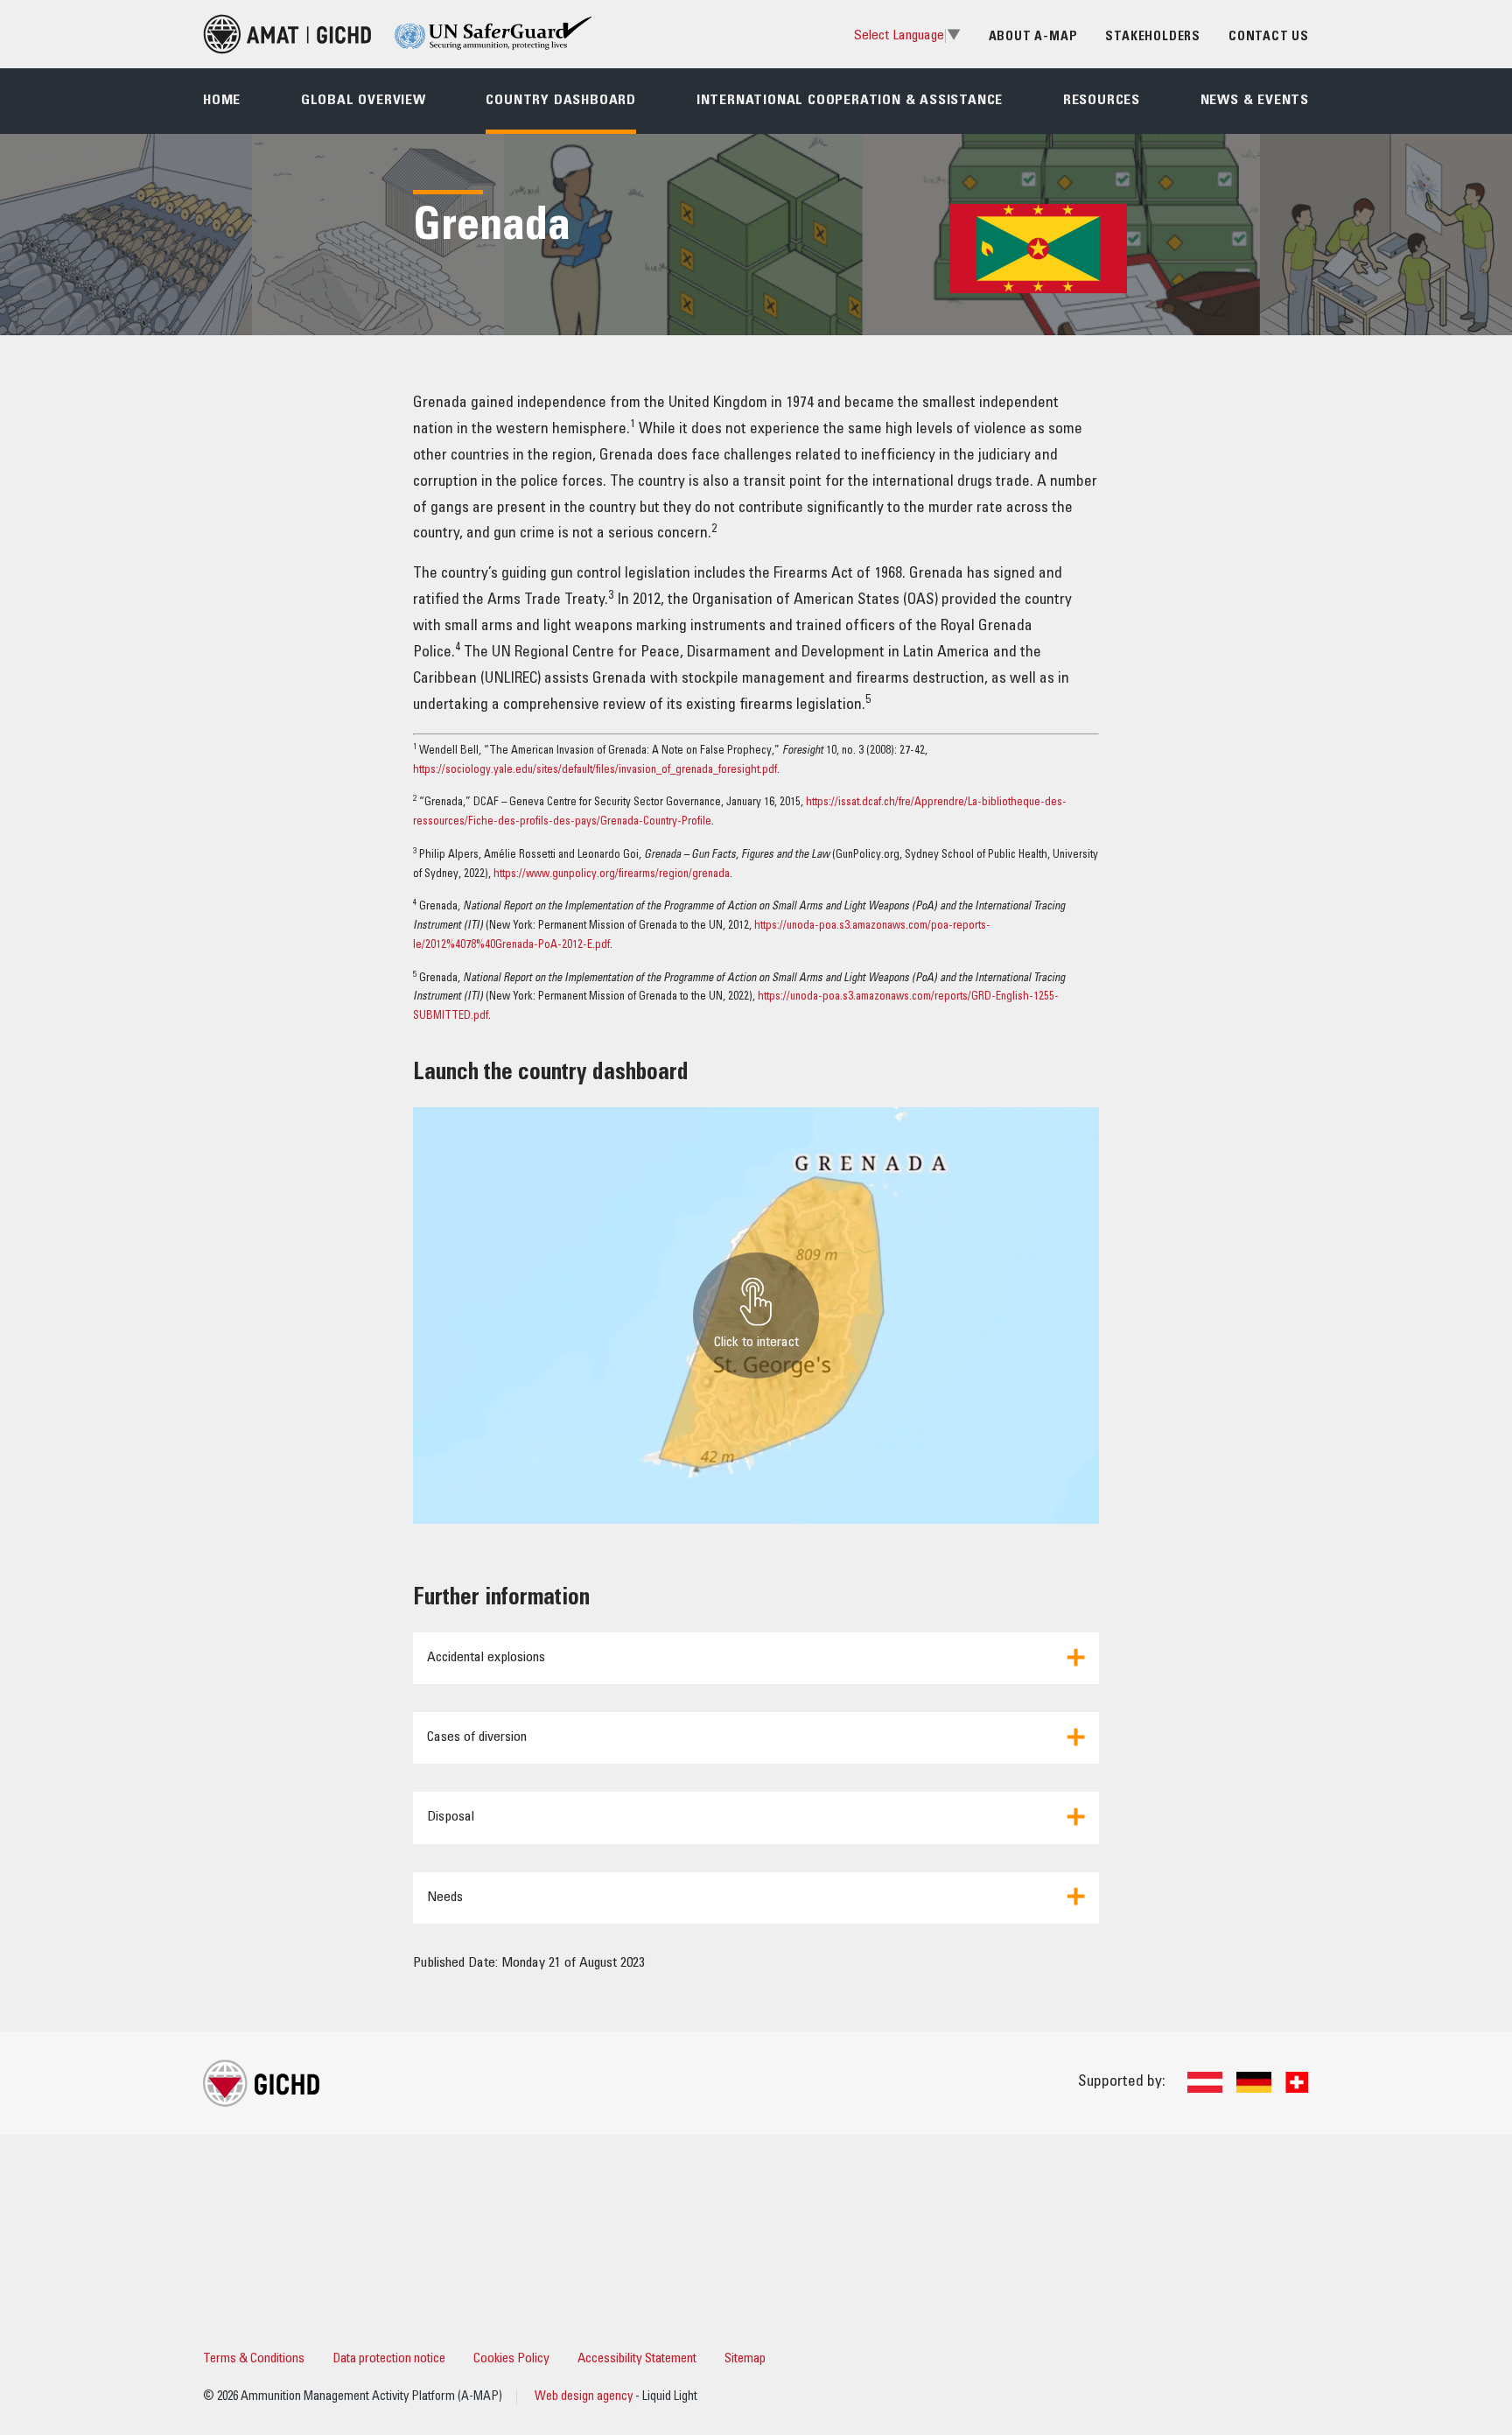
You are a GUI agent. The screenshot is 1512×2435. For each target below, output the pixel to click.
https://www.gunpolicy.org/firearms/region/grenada (612, 875)
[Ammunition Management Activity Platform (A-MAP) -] (287, 34)
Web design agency (585, 2397)
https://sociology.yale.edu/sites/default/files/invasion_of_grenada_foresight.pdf (595, 771)
